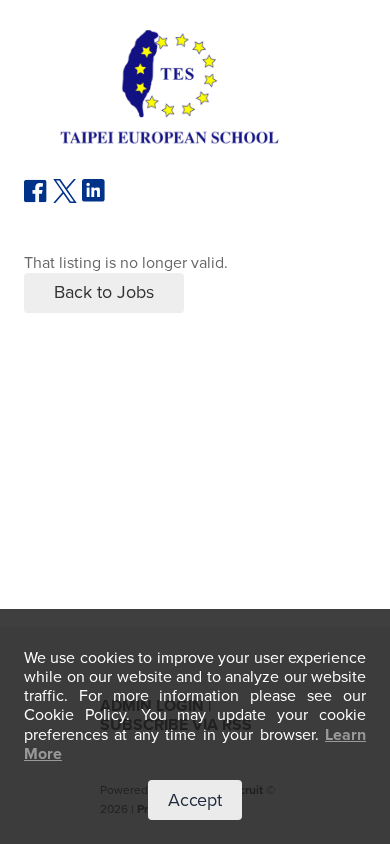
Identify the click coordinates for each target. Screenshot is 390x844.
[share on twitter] (65, 198)
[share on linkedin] (94, 198)
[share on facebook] (36, 198)
